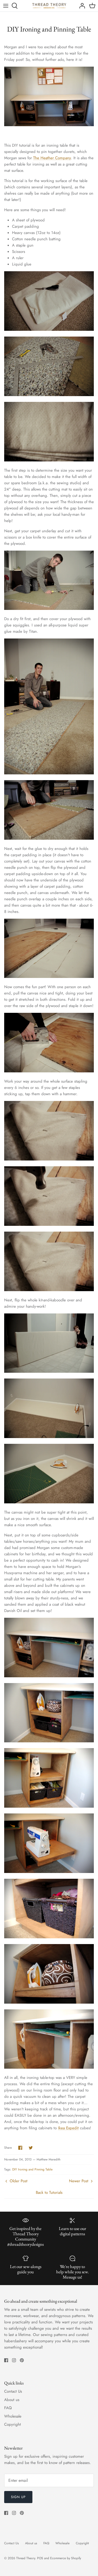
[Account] (81, 6)
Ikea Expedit (68, 2128)
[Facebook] (6, 2360)
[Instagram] (14, 2360)
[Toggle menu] (6, 6)
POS (40, 2558)
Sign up (18, 2497)
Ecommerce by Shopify (66, 2558)
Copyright (13, 2424)
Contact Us (13, 2391)
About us (12, 2400)
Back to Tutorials (49, 2192)
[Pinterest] (22, 2360)
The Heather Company (52, 158)
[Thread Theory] (49, 6)
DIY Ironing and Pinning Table (32, 2169)
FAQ (8, 2408)
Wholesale (13, 2416)
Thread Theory (26, 2558)
